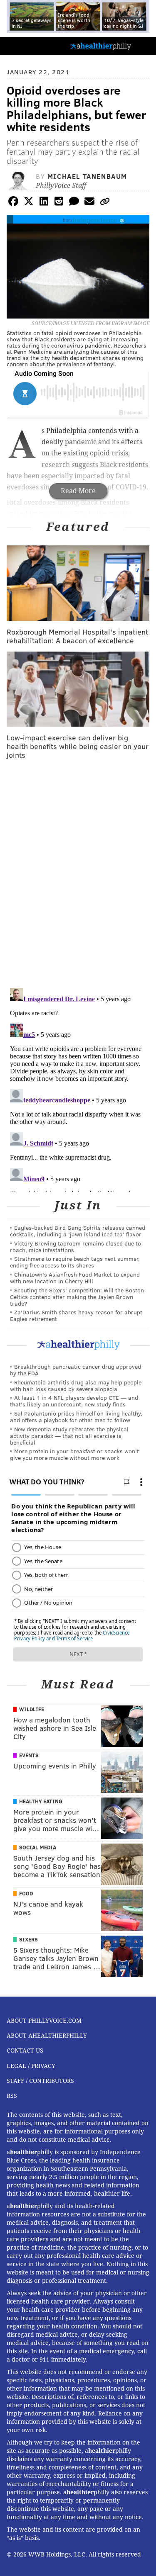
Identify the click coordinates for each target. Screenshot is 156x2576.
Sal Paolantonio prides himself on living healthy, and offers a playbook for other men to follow (76, 1417)
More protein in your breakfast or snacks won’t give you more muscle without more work (74, 1454)
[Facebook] (13, 203)
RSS (12, 2096)
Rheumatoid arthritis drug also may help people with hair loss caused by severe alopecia (76, 1385)
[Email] (89, 203)
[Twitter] (29, 203)
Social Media (38, 1847)
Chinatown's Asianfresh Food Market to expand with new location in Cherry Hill (75, 1278)
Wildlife (32, 1709)
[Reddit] (59, 203)
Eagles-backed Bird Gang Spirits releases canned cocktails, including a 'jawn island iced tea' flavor (78, 1231)
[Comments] (74, 203)
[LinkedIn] (44, 203)
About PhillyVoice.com (44, 2021)
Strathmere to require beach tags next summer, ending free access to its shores (75, 1262)
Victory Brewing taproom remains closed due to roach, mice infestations (76, 1247)
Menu (143, 46)
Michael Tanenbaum (87, 176)
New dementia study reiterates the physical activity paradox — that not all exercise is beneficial (69, 1436)
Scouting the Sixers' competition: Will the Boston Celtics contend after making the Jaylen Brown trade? (77, 1297)
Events (29, 1755)
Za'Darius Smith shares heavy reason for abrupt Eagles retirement (76, 1315)
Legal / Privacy (31, 2066)
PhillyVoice (20, 45)
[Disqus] (78, 874)
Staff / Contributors (40, 2081)
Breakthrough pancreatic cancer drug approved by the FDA (76, 1370)
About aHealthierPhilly (47, 2036)
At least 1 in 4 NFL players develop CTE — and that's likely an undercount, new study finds (74, 1401)
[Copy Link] (105, 203)
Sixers (28, 1939)
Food (26, 1893)
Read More (78, 491)
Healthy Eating (41, 1801)
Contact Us (25, 2051)
